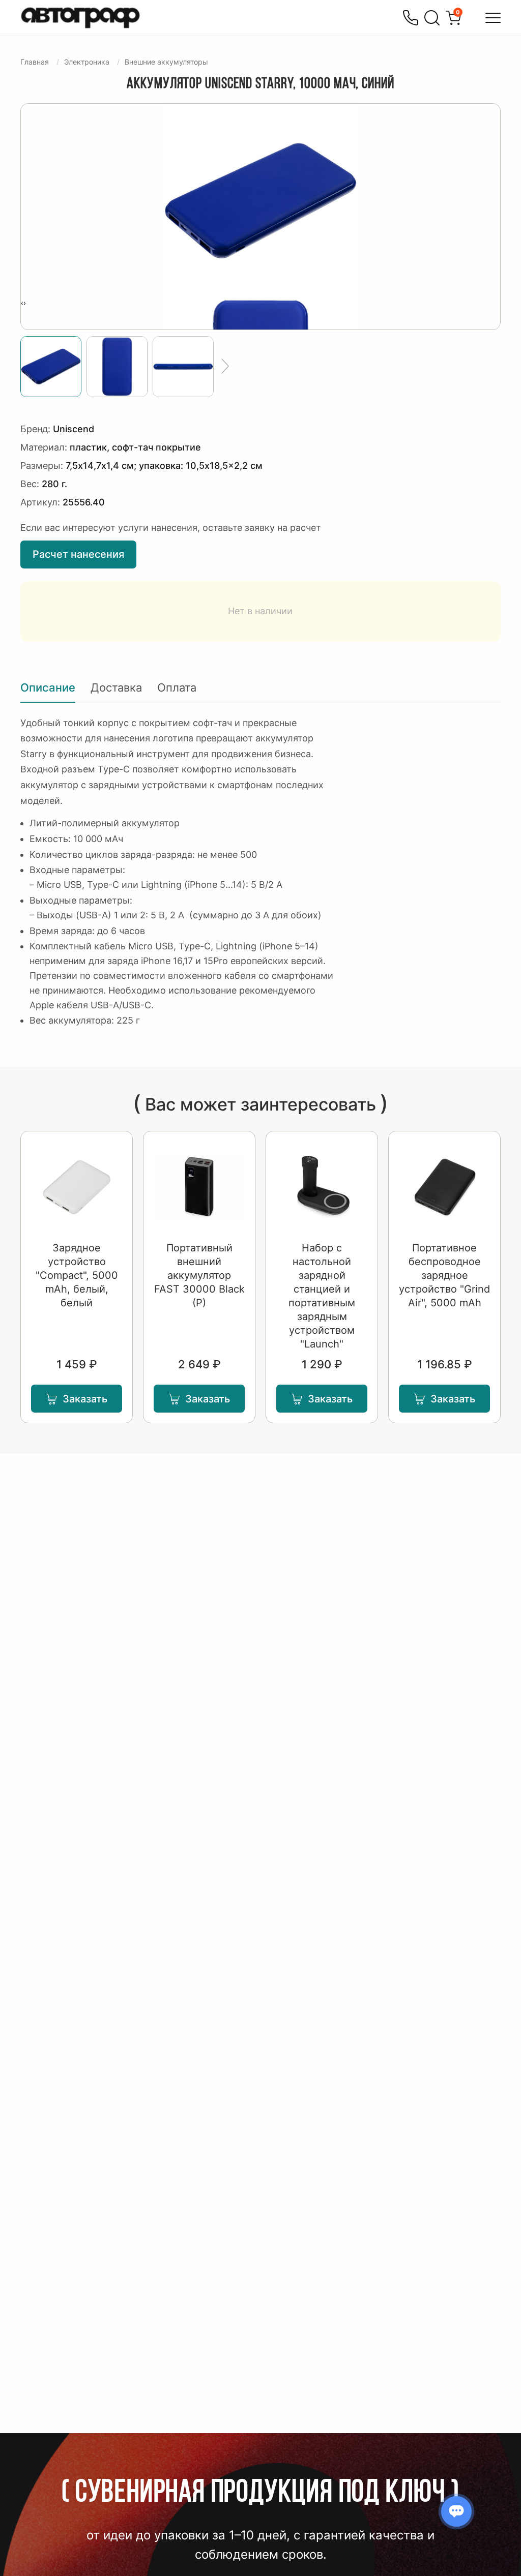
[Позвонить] (411, 18)
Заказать (85, 1399)
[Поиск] (432, 18)
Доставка (116, 687)
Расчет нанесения (78, 554)
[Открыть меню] (493, 18)
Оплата (177, 687)
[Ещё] (225, 367)
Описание (48, 687)
